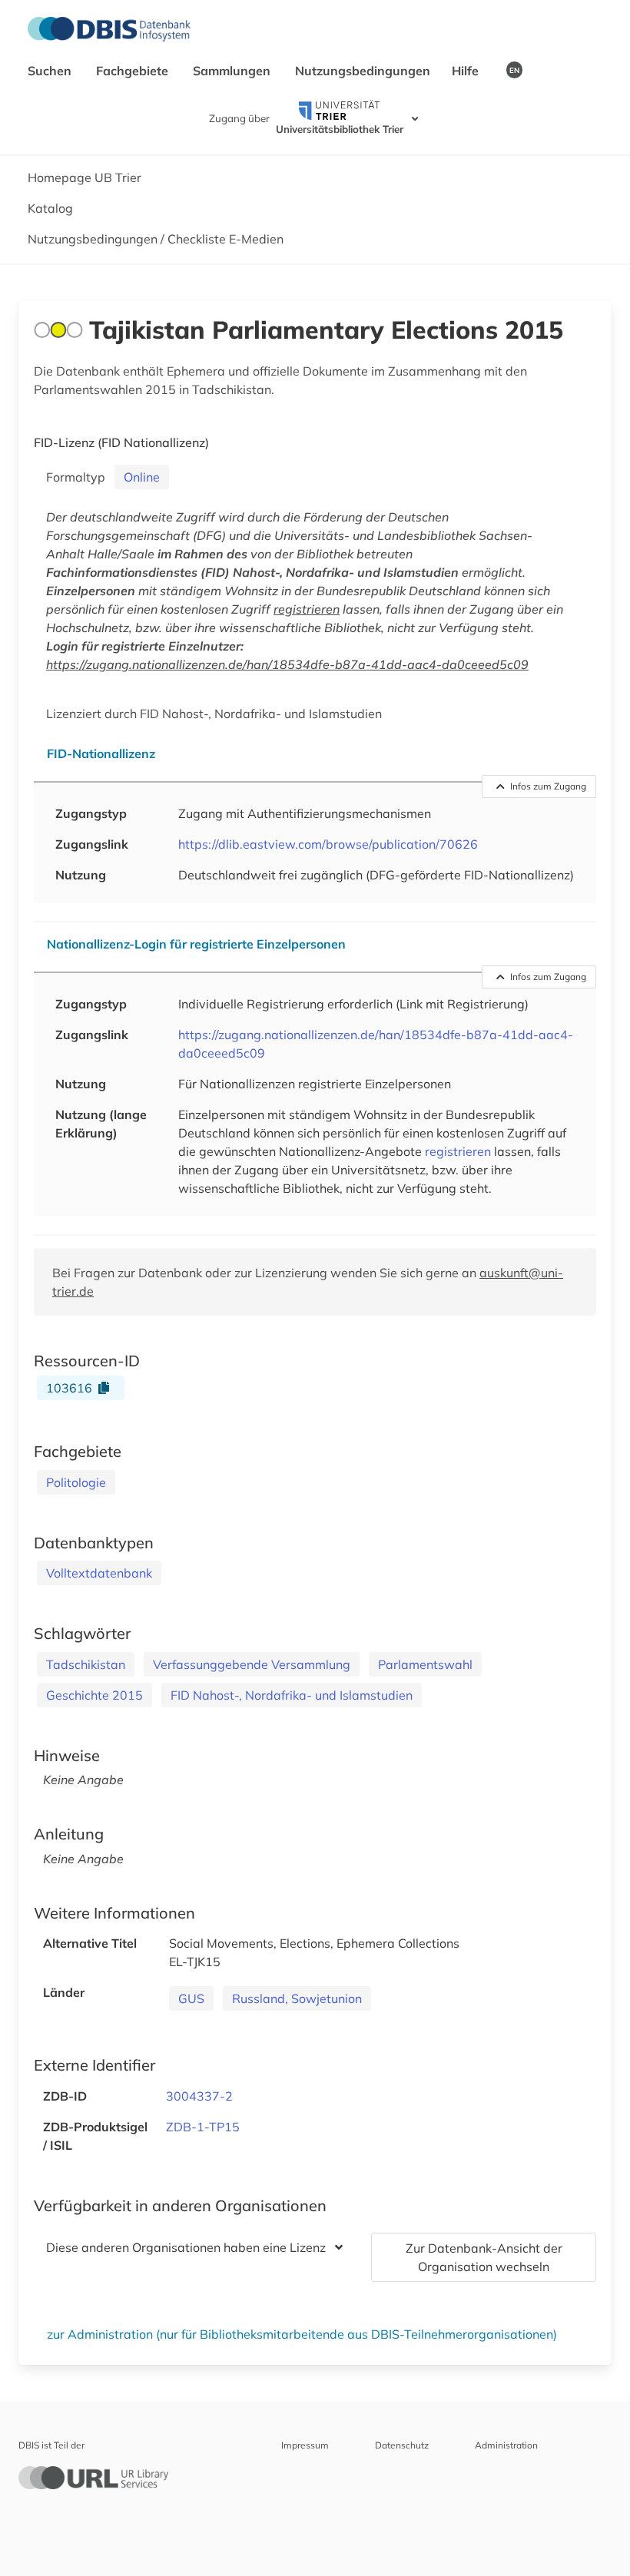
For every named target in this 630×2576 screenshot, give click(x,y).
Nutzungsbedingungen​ (363, 71)
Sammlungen (233, 71)
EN (514, 70)
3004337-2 (199, 2096)
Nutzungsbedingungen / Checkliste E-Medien (156, 239)
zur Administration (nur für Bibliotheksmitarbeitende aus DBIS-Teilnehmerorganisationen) (302, 2334)
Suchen (51, 71)
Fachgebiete (134, 71)
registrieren (307, 609)
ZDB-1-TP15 (203, 2127)
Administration (506, 2445)
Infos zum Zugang (548, 786)
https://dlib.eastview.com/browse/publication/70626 (328, 844)
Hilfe (467, 71)
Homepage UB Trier (85, 177)
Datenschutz (402, 2445)
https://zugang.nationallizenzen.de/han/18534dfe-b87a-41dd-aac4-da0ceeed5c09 (287, 664)
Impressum (305, 2445)
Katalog (50, 208)
